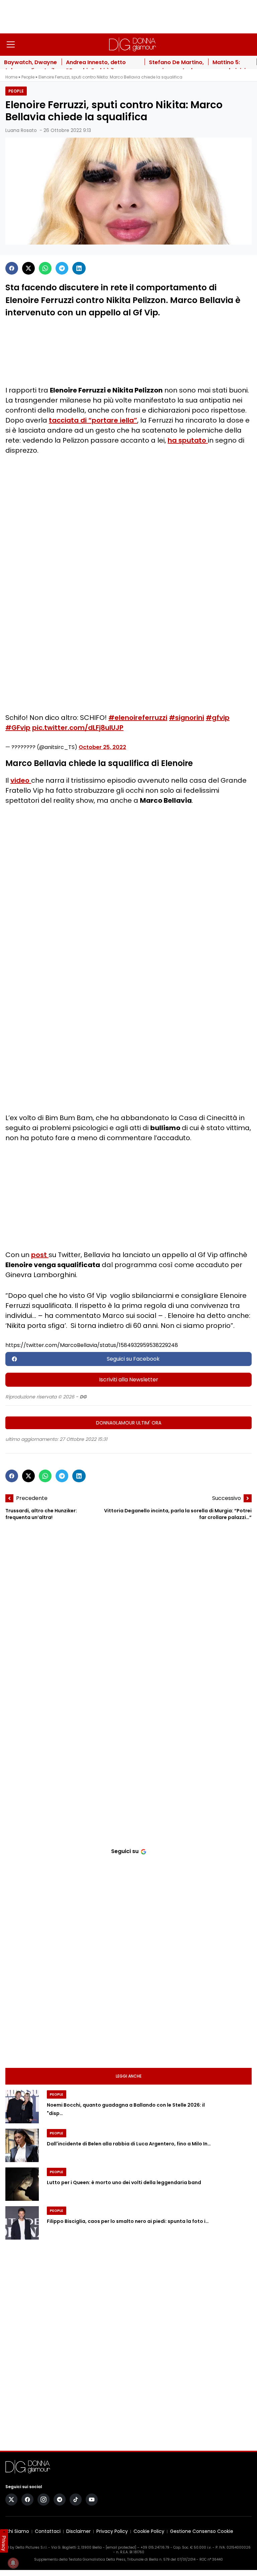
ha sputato (188, 440)
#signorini (187, 718)
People (28, 77)
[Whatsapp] (45, 268)
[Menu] (11, 44)
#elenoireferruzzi (138, 718)
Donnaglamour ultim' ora (129, 1423)
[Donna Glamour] (133, 44)
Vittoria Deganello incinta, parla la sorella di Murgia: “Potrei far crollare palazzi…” (178, 1514)
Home (11, 77)
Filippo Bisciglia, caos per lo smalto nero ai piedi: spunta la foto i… (128, 2222)
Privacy (4, 2543)
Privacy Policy (112, 2531)
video (21, 780)
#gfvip (218, 718)
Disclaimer (78, 2531)
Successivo (227, 1498)
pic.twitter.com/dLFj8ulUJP (78, 728)
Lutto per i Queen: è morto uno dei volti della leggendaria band (124, 2183)
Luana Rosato (21, 130)
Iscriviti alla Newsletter (129, 1380)
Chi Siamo (17, 2531)
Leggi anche (129, 2076)
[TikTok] (76, 2499)
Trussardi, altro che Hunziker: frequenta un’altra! (41, 1514)
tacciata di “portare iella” (93, 420)
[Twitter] (28, 268)
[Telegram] (62, 268)
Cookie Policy (149, 2531)
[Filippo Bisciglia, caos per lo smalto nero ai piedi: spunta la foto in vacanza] (22, 2223)
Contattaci (48, 2531)
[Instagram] (44, 2499)
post (40, 1255)
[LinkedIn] (79, 268)
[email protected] (121, 2547)
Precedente (32, 1498)
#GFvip (18, 728)
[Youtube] (92, 2499)
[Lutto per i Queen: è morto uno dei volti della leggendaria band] (22, 2184)
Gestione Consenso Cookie (202, 2531)
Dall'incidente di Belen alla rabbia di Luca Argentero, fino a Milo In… (129, 2144)
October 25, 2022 (102, 747)
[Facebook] (12, 268)
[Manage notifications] (13, 2563)
